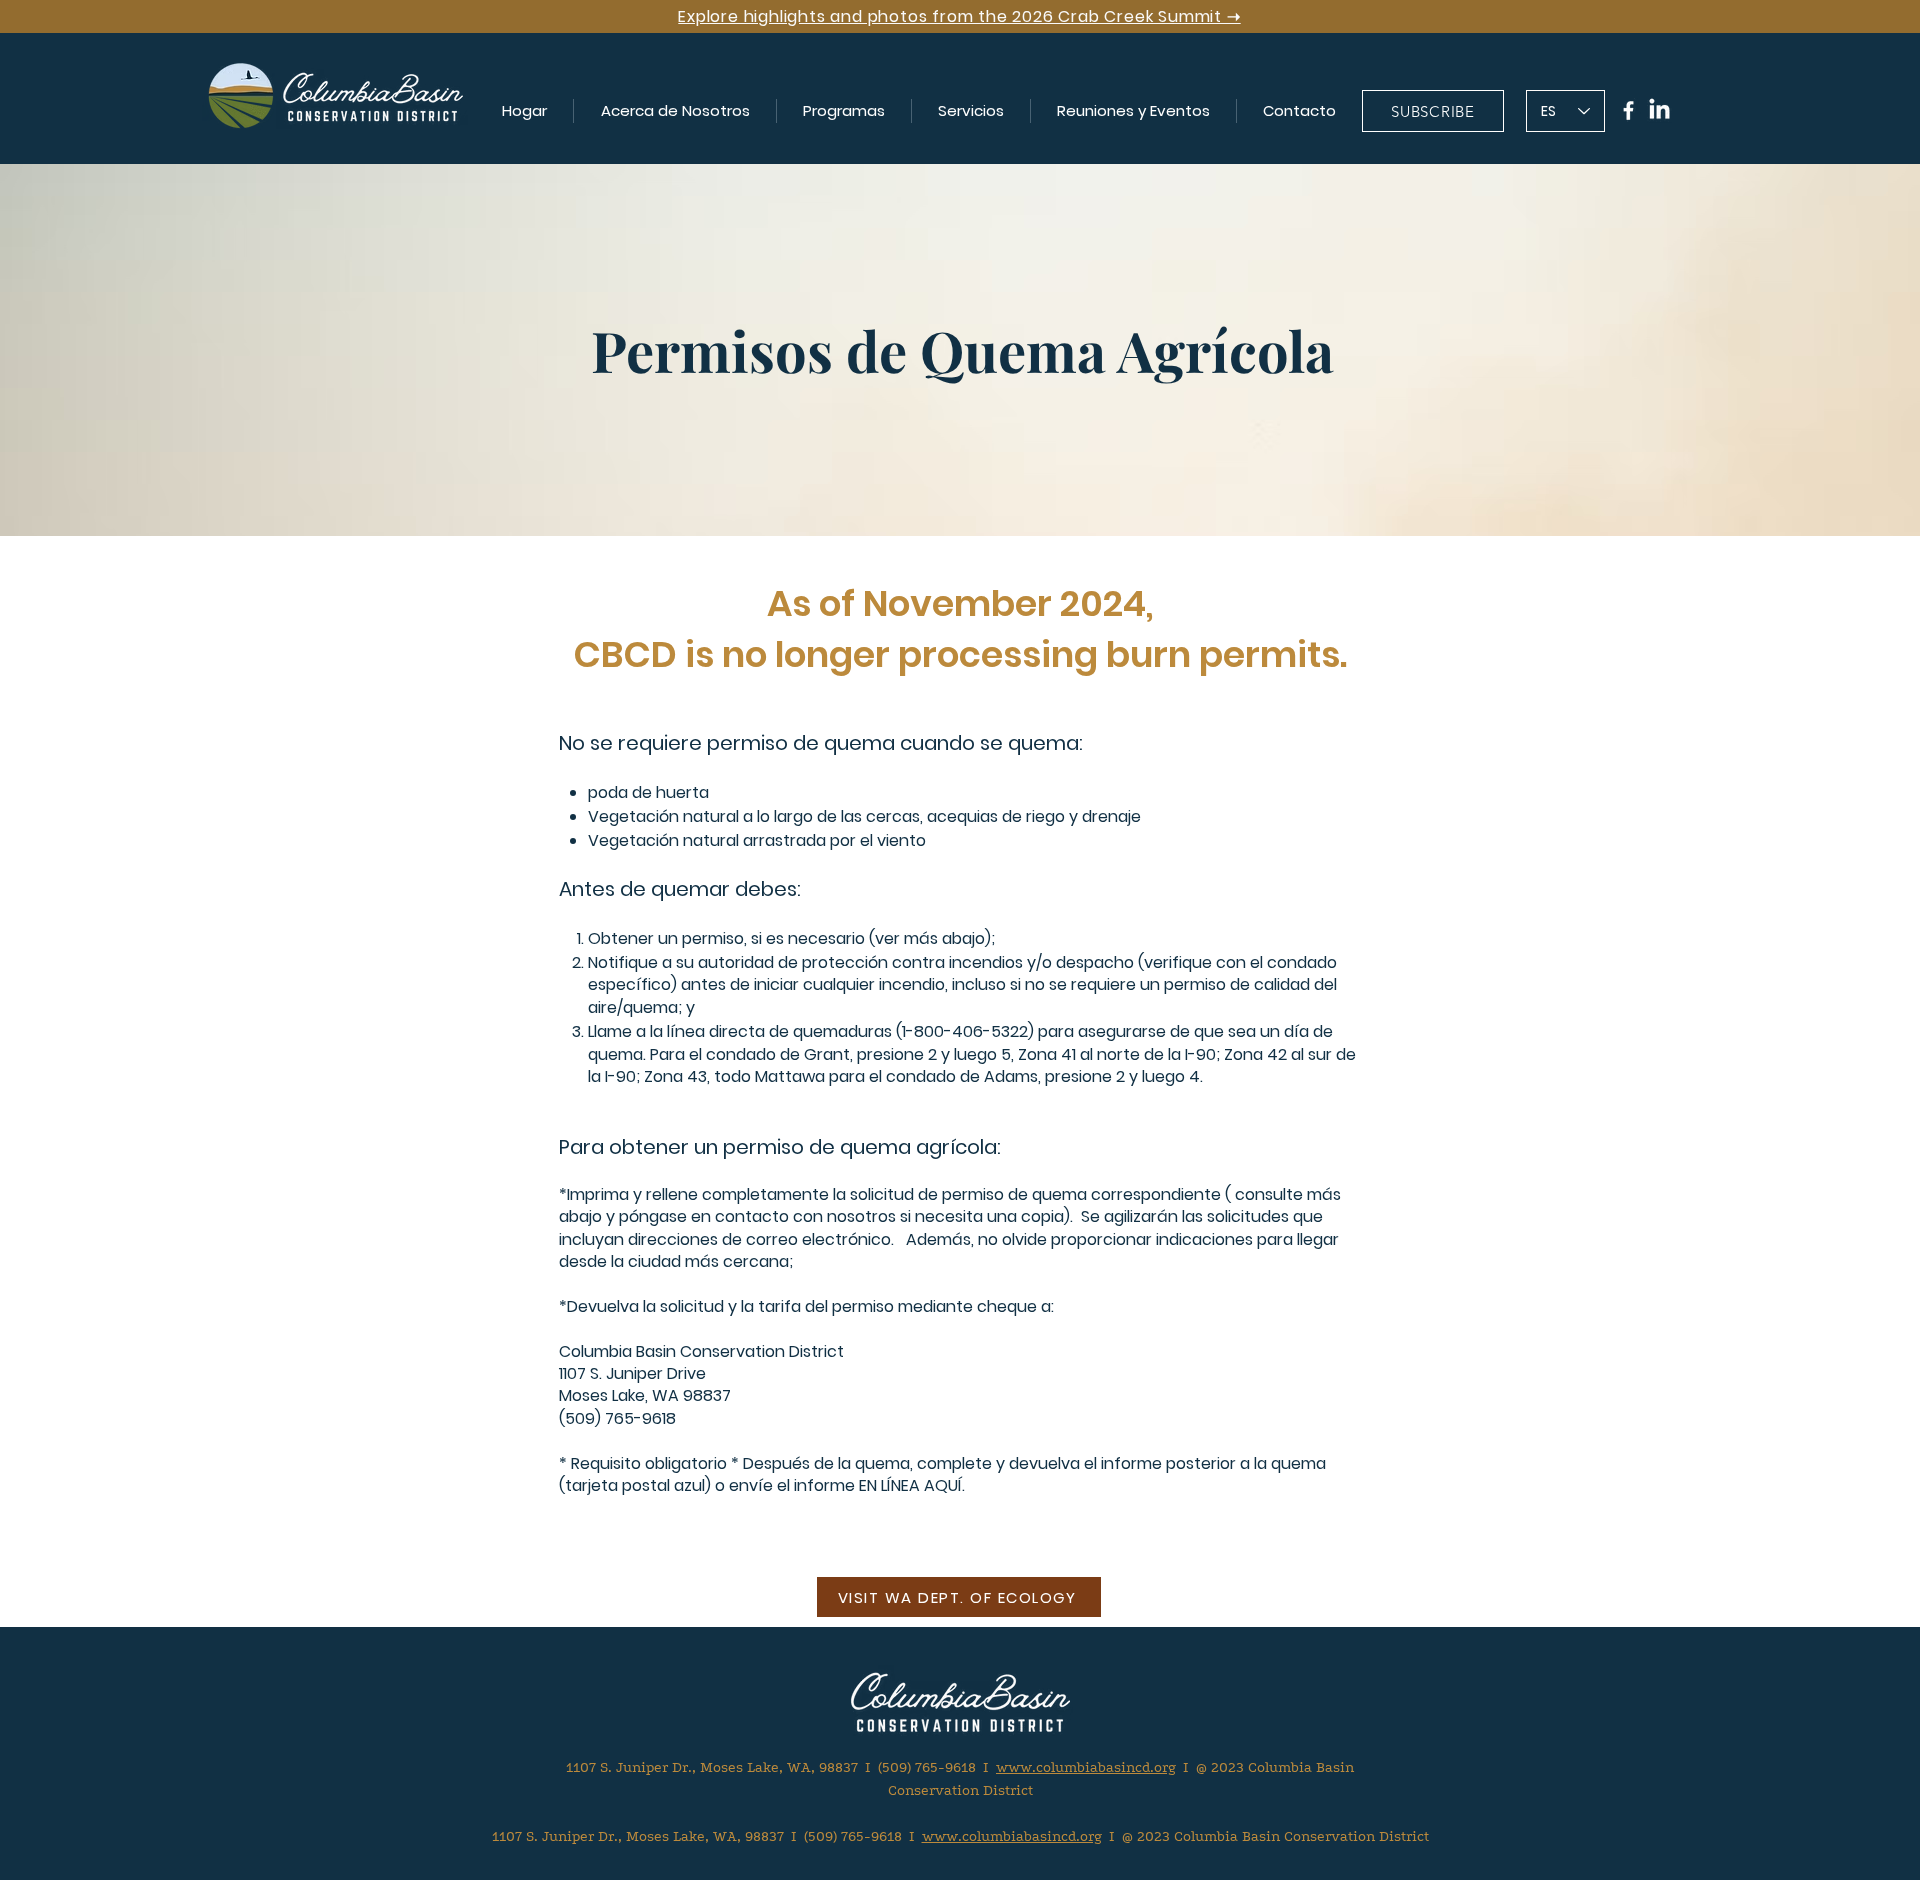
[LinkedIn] (1659, 110)
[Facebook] (1628, 110)
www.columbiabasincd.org (1086, 1767)
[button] (675, 111)
